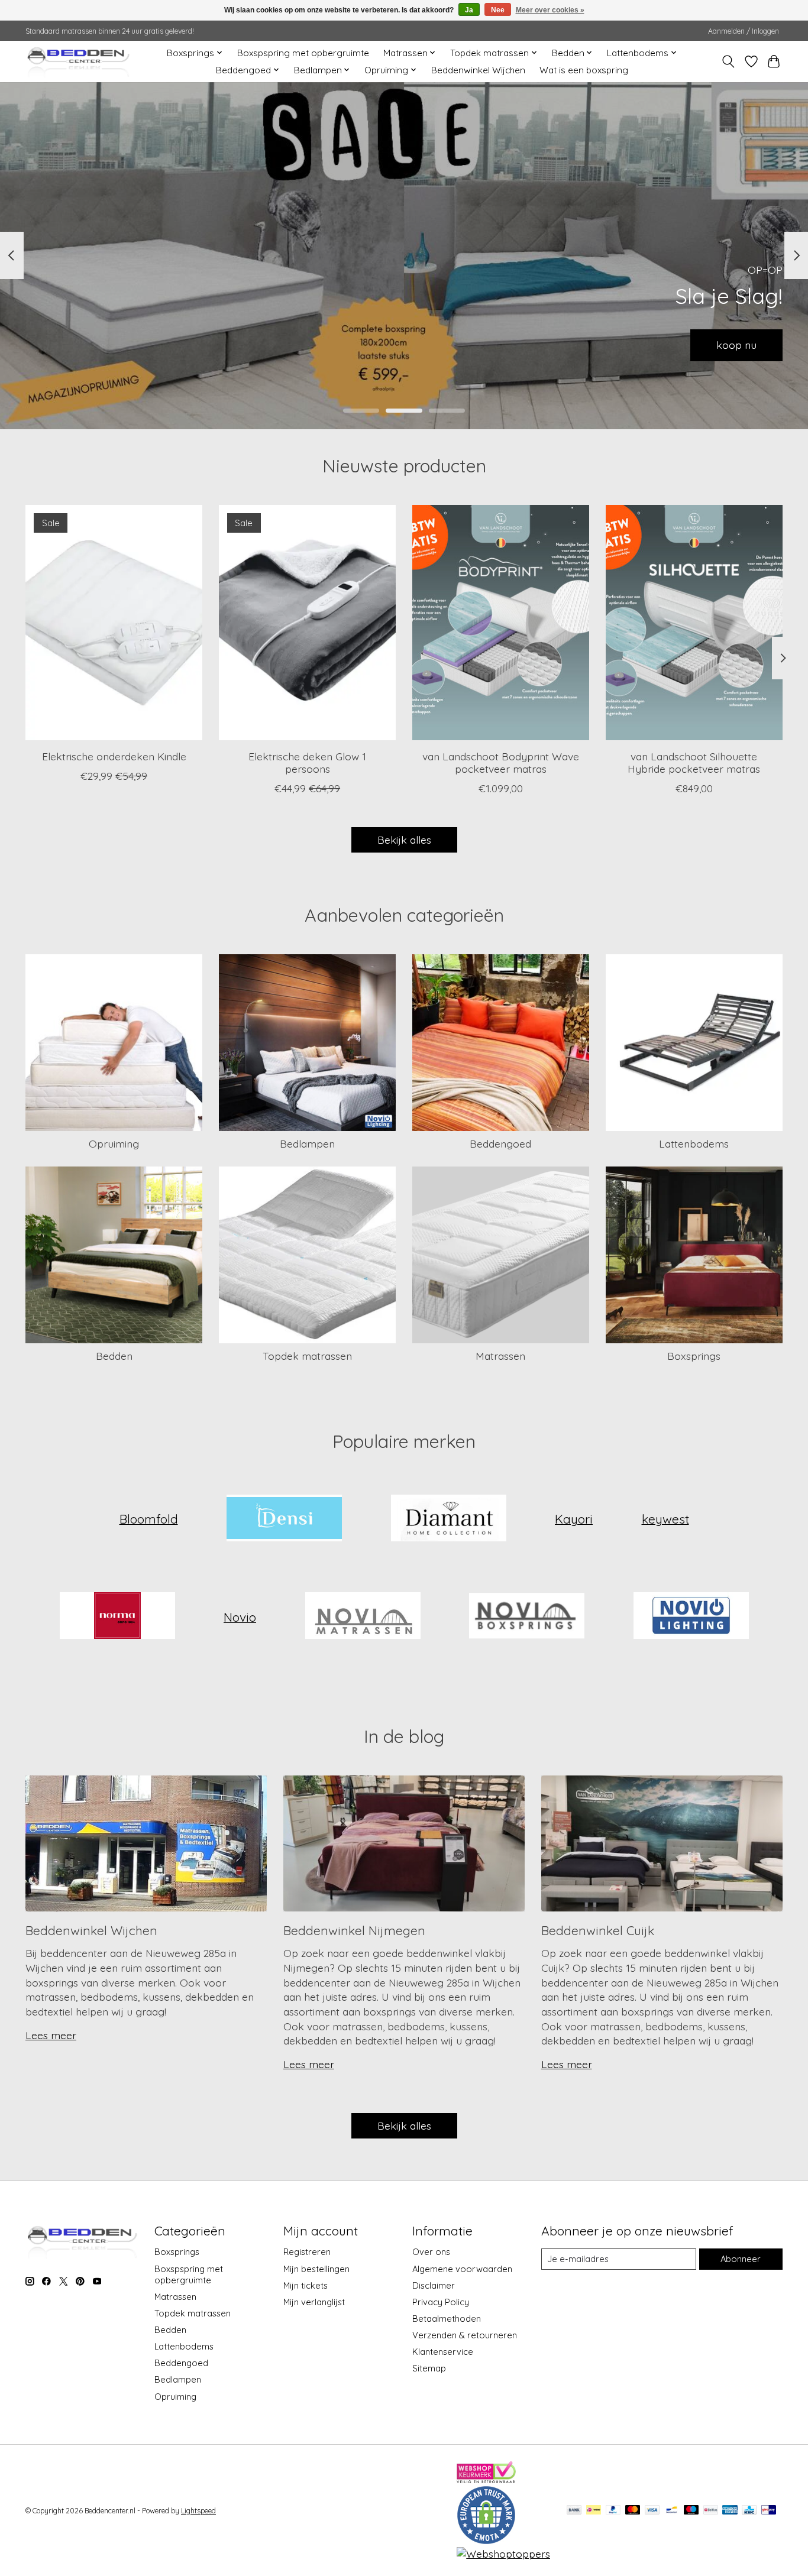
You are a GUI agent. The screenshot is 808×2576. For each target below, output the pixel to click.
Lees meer (51, 2035)
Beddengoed (500, 1143)
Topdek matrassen (307, 1356)
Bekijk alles (404, 840)
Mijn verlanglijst (314, 2302)
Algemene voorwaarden (462, 2269)
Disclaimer (434, 2285)
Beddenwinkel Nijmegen (354, 1930)
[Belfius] (711, 2511)
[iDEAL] (594, 2511)
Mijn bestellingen (316, 2269)
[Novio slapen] (527, 1617)
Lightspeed (198, 2511)
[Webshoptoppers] (503, 2554)
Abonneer (741, 2259)
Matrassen (500, 1356)
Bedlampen (307, 1143)
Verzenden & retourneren (465, 2335)
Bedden (114, 1356)
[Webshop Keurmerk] (486, 2479)
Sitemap (429, 2368)
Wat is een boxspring (584, 70)
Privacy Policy (441, 2302)
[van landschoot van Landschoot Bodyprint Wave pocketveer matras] (501, 623)
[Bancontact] (672, 2511)
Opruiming (114, 1143)
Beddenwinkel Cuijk (598, 1930)
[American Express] (730, 2511)
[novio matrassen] (363, 1617)
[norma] (117, 1617)
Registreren (307, 2252)
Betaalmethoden (447, 2319)
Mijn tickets (306, 2285)
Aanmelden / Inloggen (744, 31)
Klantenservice (443, 2352)
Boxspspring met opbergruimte (303, 53)
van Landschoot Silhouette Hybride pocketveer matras (694, 762)
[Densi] (285, 1519)
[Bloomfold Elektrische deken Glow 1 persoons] (307, 623)
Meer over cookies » (550, 10)
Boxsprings (694, 1356)
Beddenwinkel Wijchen (478, 70)
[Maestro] (691, 2511)
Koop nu (736, 345)
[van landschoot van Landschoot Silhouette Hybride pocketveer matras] (694, 623)
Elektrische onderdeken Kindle (114, 756)
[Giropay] (769, 2511)
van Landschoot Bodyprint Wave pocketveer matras (501, 762)
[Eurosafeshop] (486, 2541)
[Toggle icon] (728, 61)
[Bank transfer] (574, 2511)
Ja (469, 10)
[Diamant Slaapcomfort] (448, 1519)
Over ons (431, 2252)
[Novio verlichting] (691, 1617)
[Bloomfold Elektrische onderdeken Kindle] (114, 623)
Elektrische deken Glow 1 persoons (307, 762)
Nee (498, 10)
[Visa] (652, 2511)
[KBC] (749, 2511)
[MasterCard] (633, 2511)
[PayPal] (613, 2511)
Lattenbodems (694, 1143)
